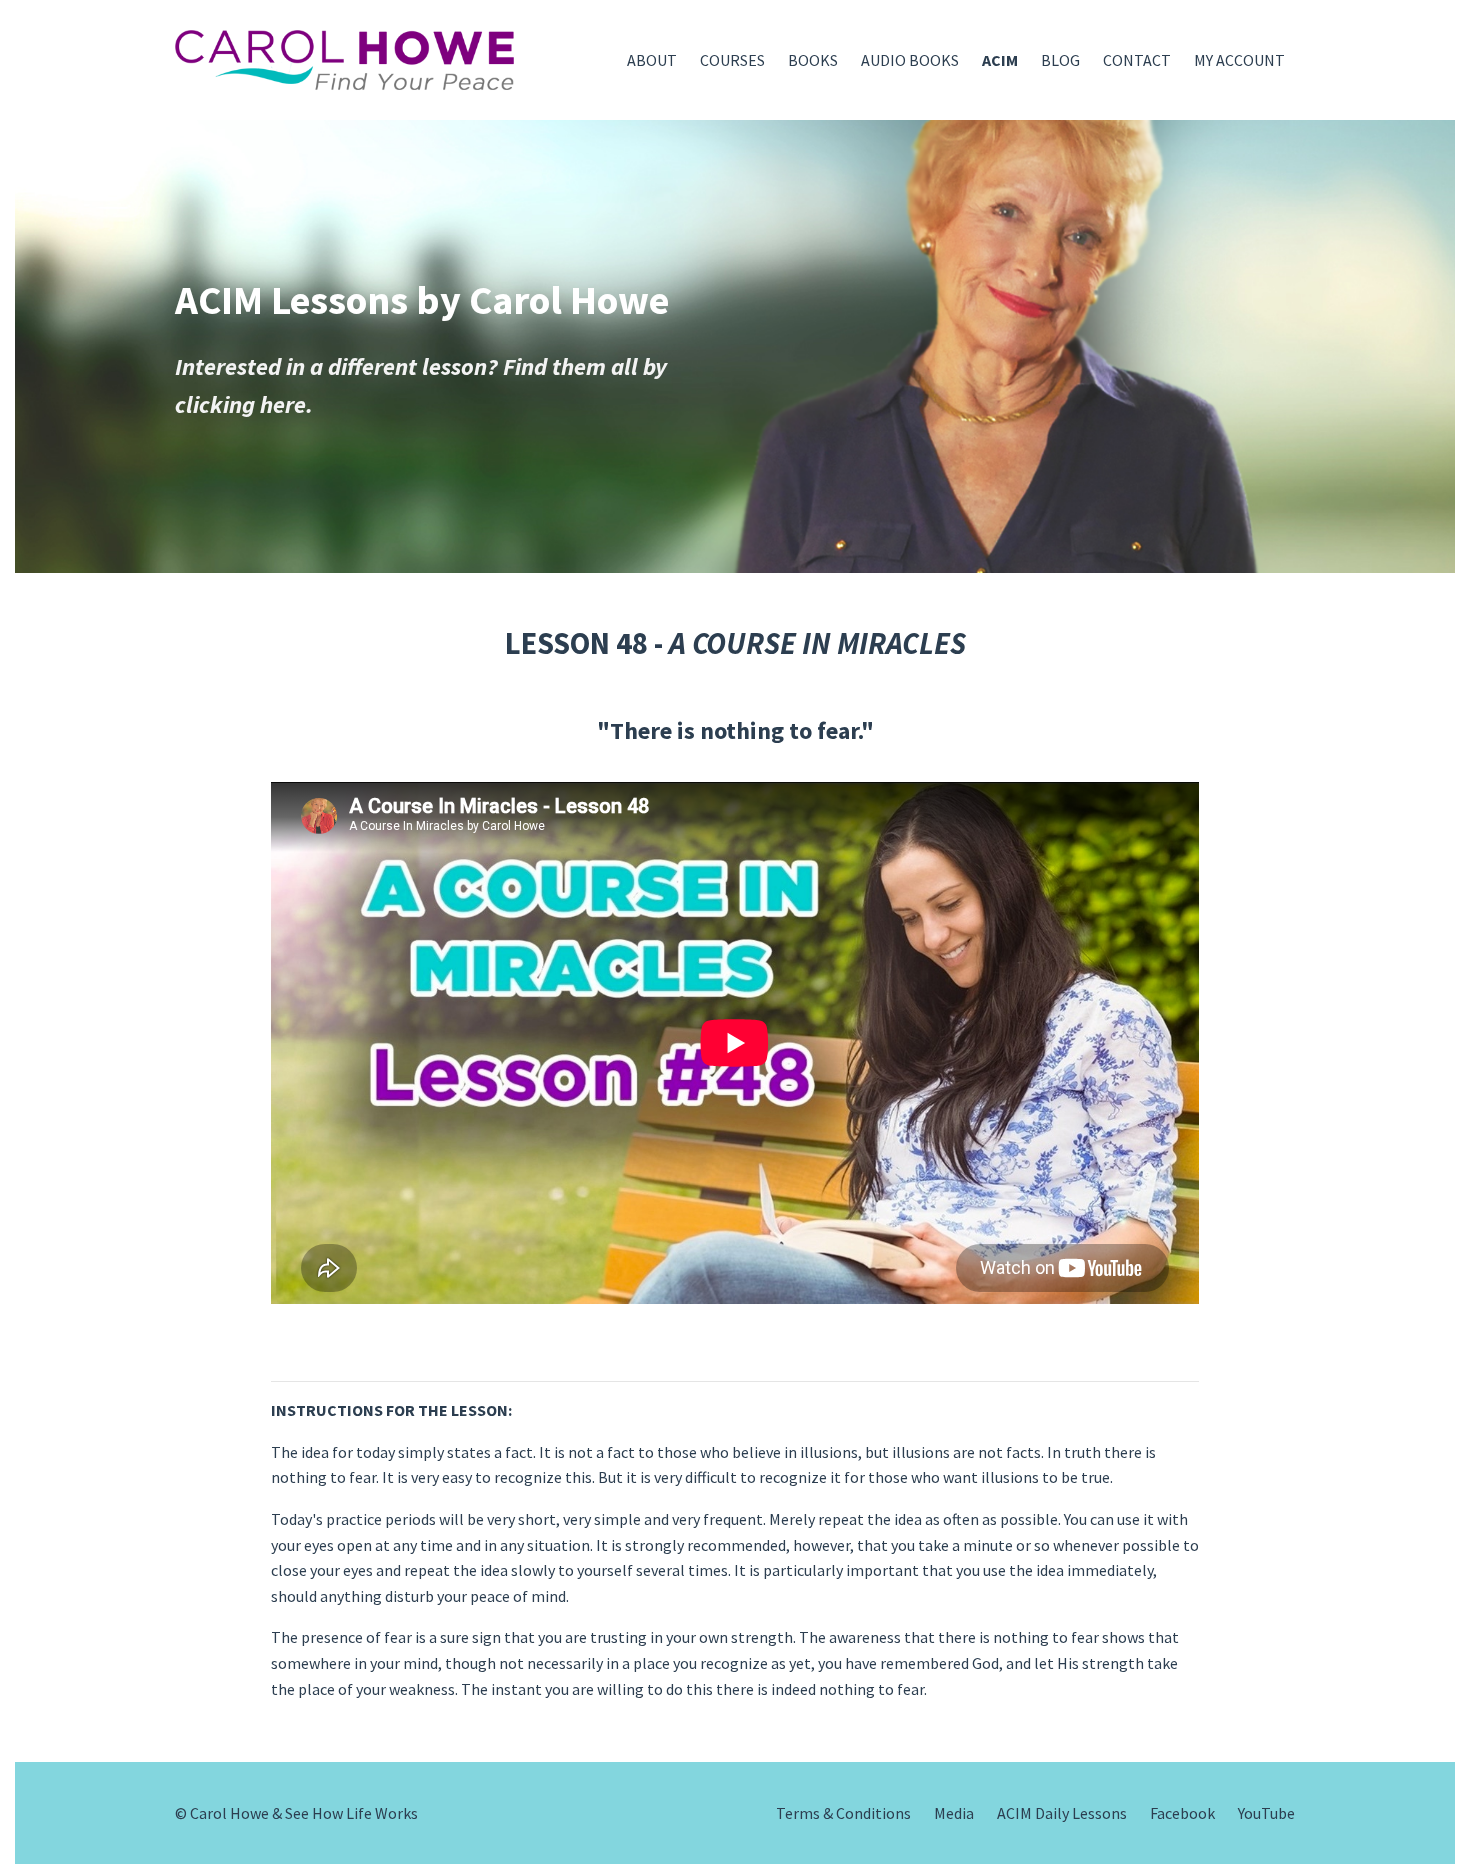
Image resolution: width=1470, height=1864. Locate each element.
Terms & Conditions (843, 1813)
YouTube (1266, 1813)
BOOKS (813, 60)
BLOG (1060, 60)
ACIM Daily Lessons (1062, 1813)
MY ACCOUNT (1239, 60)
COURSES (732, 60)
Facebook (1182, 1813)
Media (954, 1813)
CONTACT (1137, 60)
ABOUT (652, 60)
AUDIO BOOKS (910, 60)
